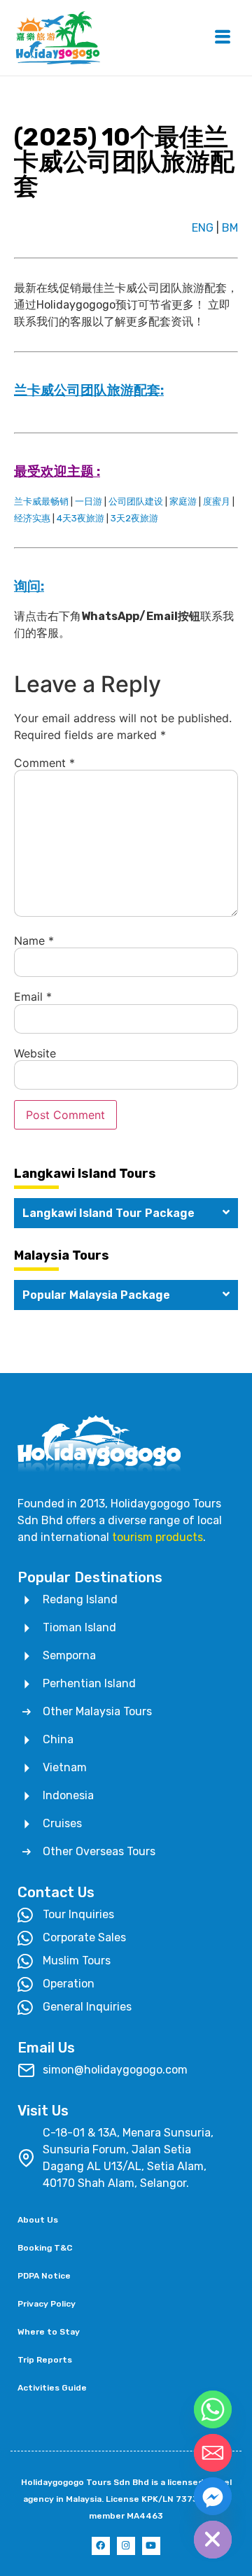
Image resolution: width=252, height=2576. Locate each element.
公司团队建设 (136, 501)
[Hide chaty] (213, 2540)
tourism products (157, 1537)
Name (34, 941)
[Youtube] (151, 2546)
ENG (203, 228)
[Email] (213, 2453)
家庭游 (183, 501)
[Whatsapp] (213, 2409)
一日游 (89, 501)
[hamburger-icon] (222, 38)
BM (230, 228)
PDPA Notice (44, 2276)
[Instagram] (126, 2546)
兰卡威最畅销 (41, 501)
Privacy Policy (47, 2304)
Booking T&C (45, 2248)
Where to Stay (49, 2332)
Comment (44, 763)
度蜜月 (217, 501)
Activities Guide (52, 2388)
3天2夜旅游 (134, 518)
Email (33, 997)
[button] (126, 1213)
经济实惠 (32, 518)
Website (35, 1053)
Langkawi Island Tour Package (108, 1213)
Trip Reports (45, 2360)
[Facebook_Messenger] (213, 2496)
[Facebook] (101, 2546)
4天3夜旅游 (80, 518)
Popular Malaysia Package (96, 1295)
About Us (38, 2220)
